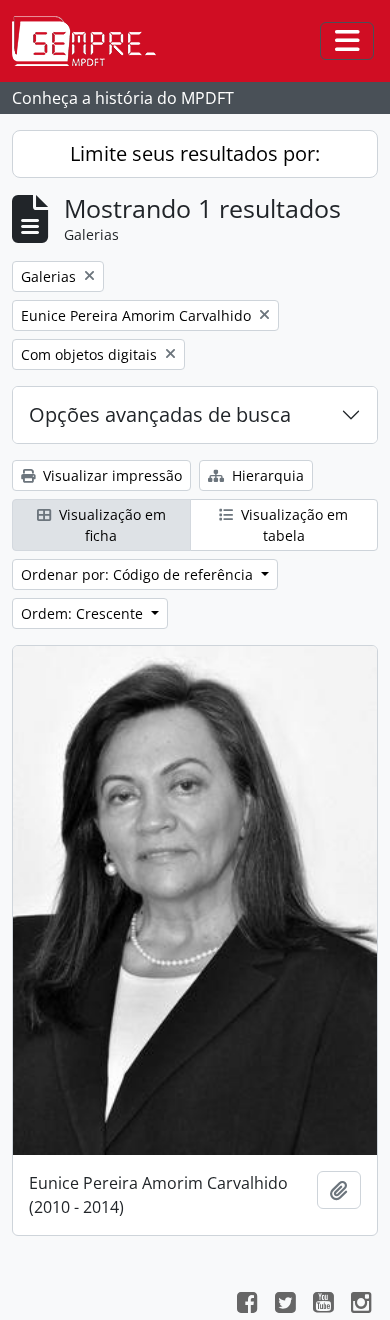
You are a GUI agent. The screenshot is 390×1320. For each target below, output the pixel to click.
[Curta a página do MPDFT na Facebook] (247, 1305)
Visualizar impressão (110, 475)
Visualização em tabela (292, 525)
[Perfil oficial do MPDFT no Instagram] (361, 1305)
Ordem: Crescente (84, 613)
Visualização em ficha (110, 525)
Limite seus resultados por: (195, 153)
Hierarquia (266, 475)
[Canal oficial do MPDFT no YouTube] (323, 1305)
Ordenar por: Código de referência (139, 574)
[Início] (92, 41)
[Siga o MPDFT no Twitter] (285, 1305)
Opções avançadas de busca (160, 414)
